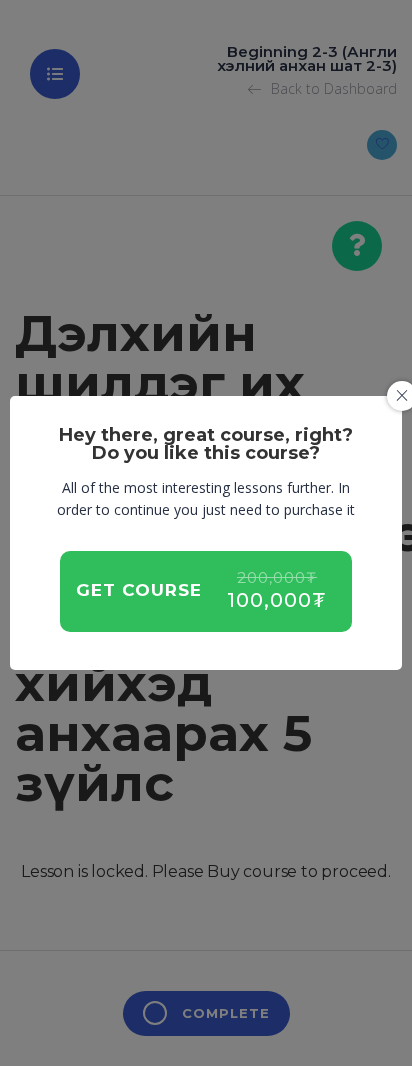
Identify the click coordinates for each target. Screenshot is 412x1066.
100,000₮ (277, 600)
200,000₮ (277, 578)
